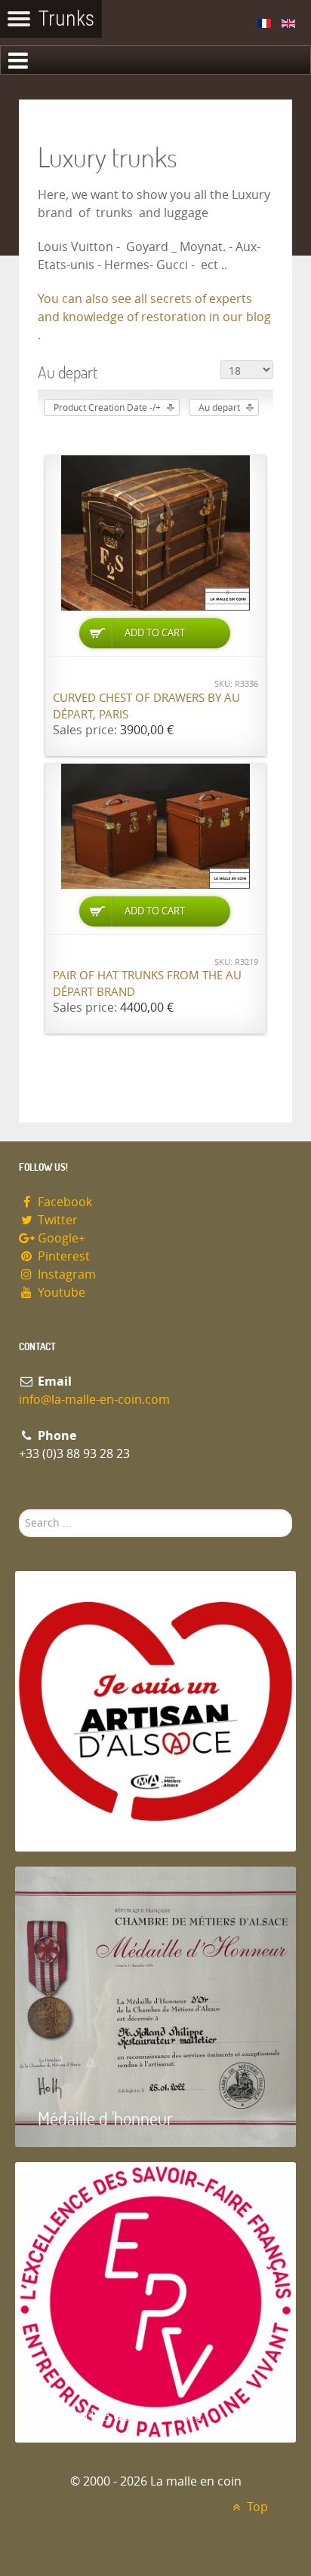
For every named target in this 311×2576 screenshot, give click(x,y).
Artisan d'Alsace (92, 1822)
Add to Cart (155, 633)
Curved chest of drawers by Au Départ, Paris (146, 707)
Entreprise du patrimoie (120, 2414)
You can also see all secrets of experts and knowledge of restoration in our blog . (154, 317)
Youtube (60, 1293)
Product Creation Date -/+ (107, 408)
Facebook (63, 1202)
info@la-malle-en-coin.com (94, 1400)
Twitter (56, 1220)
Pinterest (62, 1256)
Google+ (60, 1238)
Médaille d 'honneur (105, 2118)
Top (256, 2507)
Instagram (65, 1274)
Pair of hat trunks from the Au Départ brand (147, 984)
